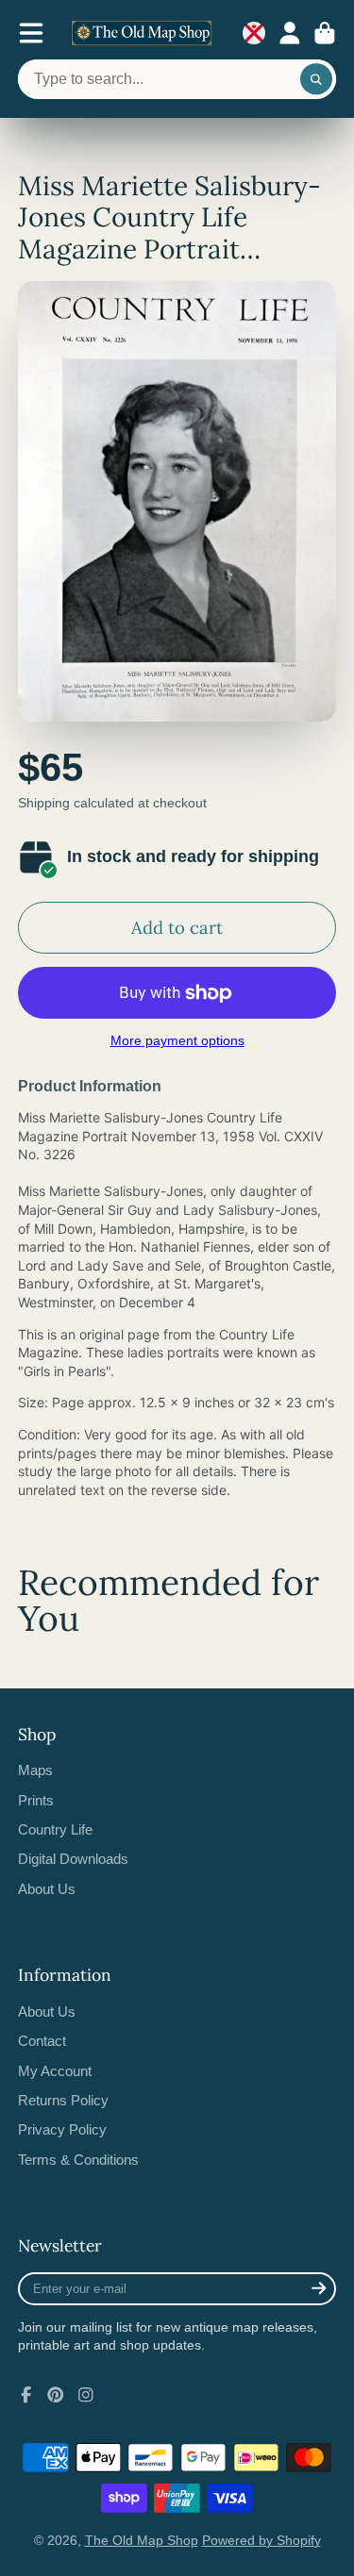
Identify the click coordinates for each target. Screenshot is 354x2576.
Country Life (55, 1829)
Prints (36, 1800)
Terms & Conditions (78, 2160)
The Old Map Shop (142, 2540)
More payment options (177, 1040)
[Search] (316, 79)
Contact (42, 2041)
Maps (35, 1770)
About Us (47, 1889)
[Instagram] (86, 2395)
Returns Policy (63, 2100)
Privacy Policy (62, 2129)
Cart (325, 33)
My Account (55, 2071)
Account (290, 33)
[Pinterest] (56, 2395)
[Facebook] (26, 2395)
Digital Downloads (73, 1859)
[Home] (142, 33)
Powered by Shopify (261, 2540)
